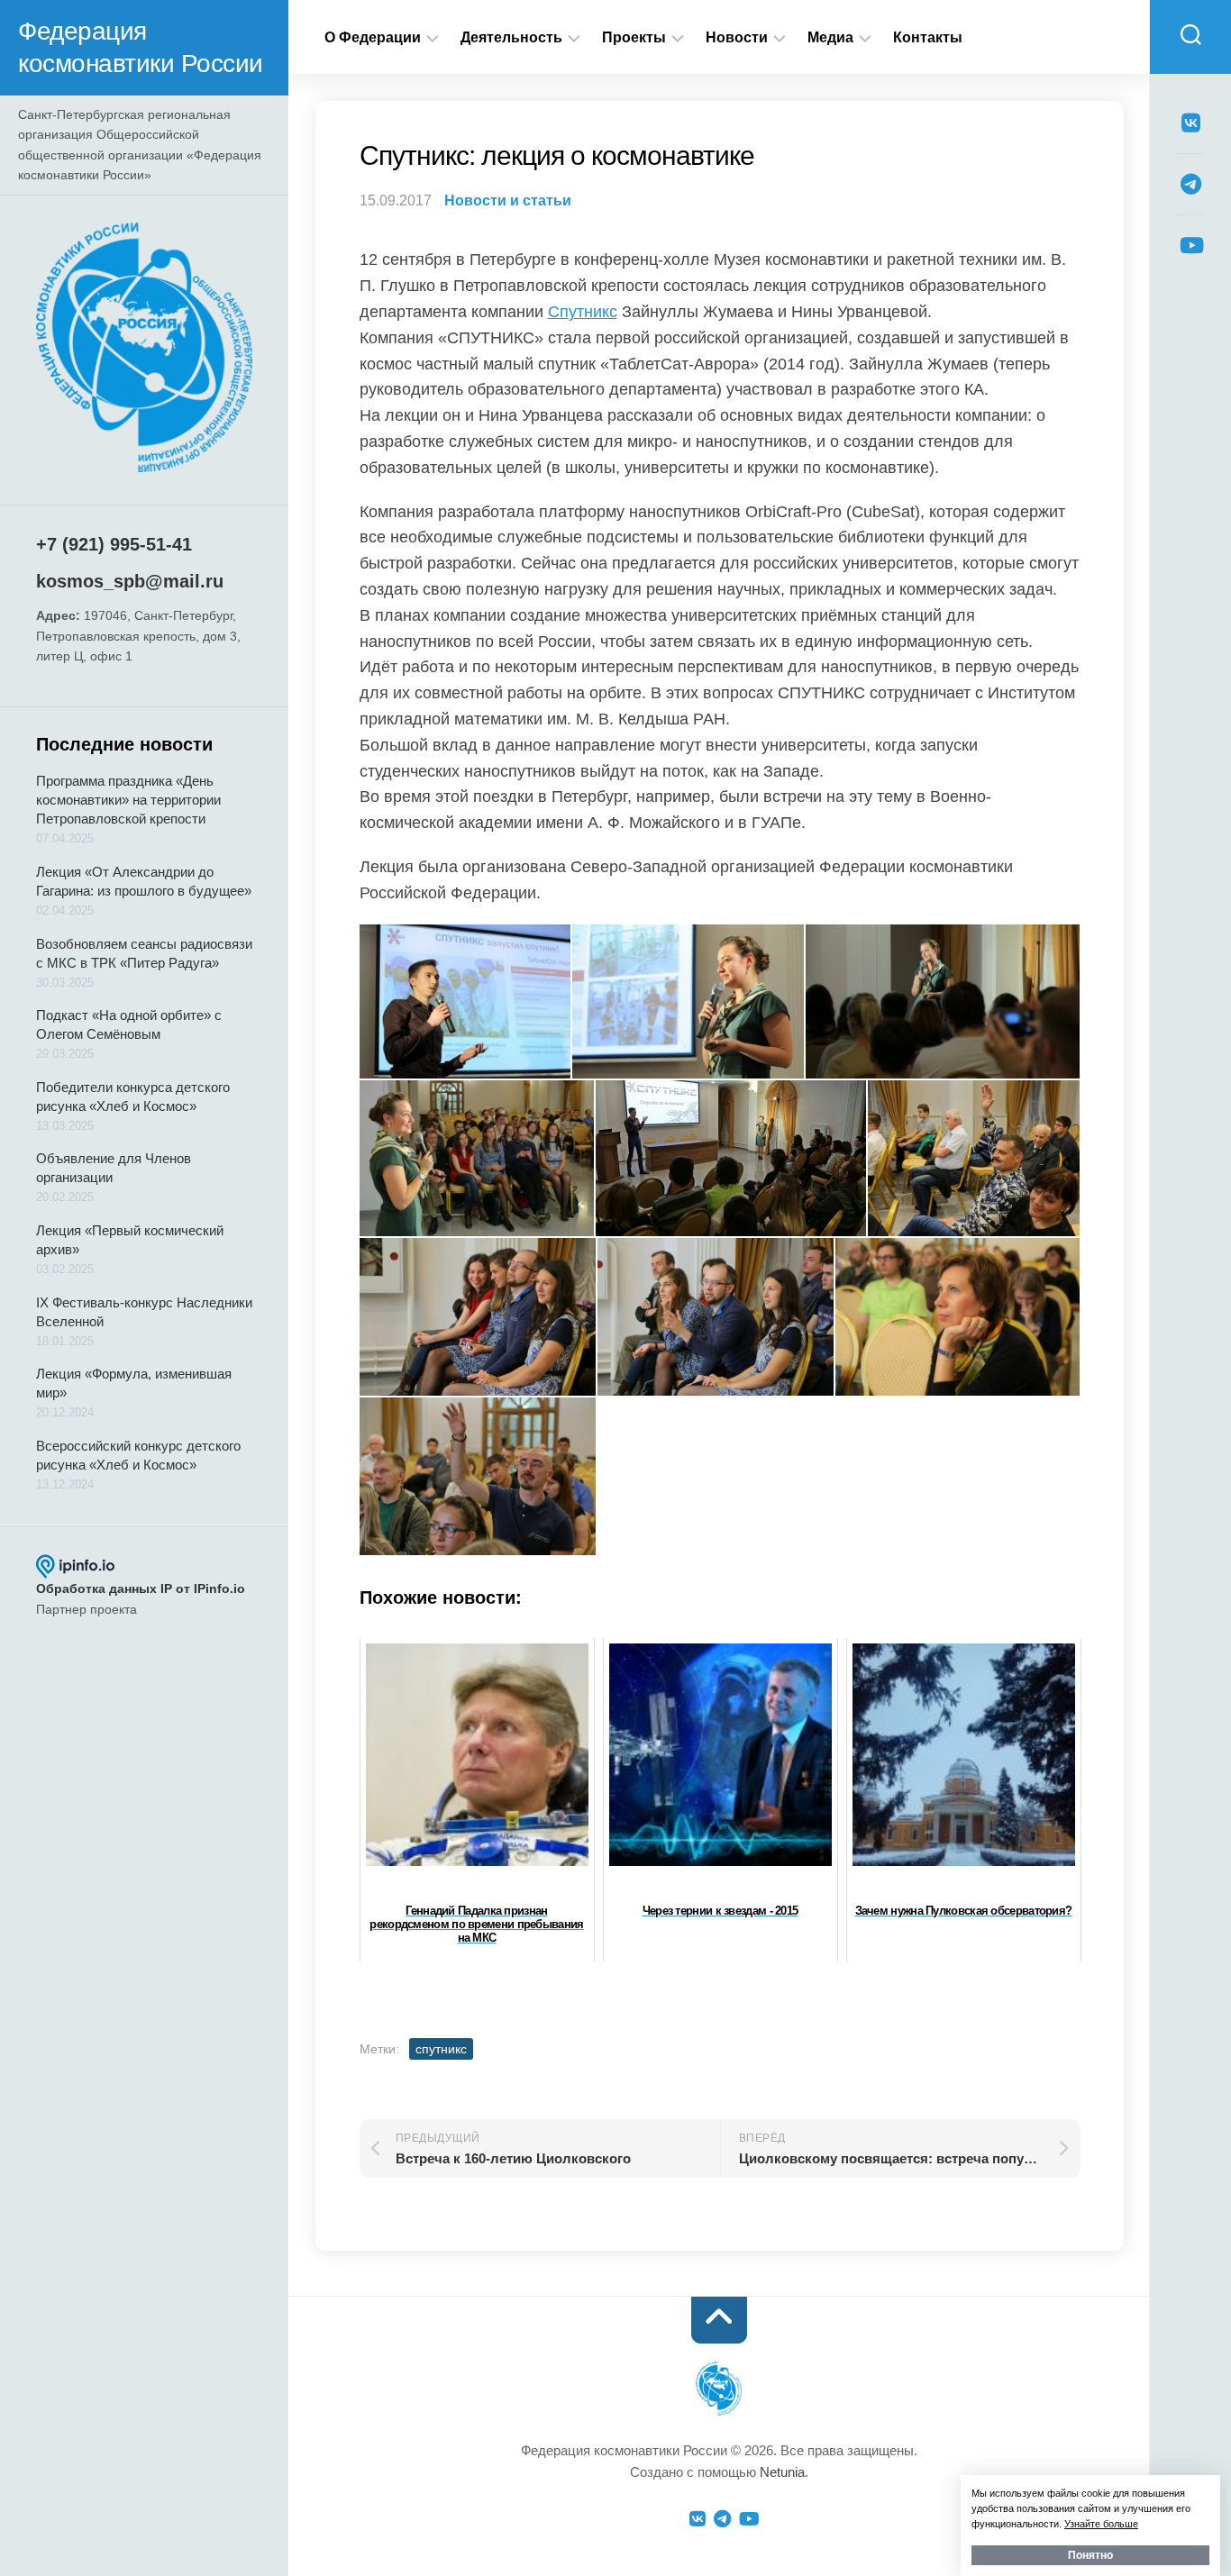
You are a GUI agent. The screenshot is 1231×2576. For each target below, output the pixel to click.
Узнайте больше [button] (1101, 2524)
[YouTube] (1190, 245)
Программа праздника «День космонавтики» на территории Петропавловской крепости (128, 800)
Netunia (782, 2472)
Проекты (634, 37)
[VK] (1190, 123)
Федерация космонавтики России (141, 47)
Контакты (928, 37)
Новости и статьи (508, 200)
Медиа (830, 37)
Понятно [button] (1090, 2555)
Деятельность (511, 37)
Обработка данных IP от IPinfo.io (141, 1588)
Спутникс (583, 312)
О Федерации (373, 37)
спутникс (441, 2049)
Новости (737, 37)
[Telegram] (1190, 184)
